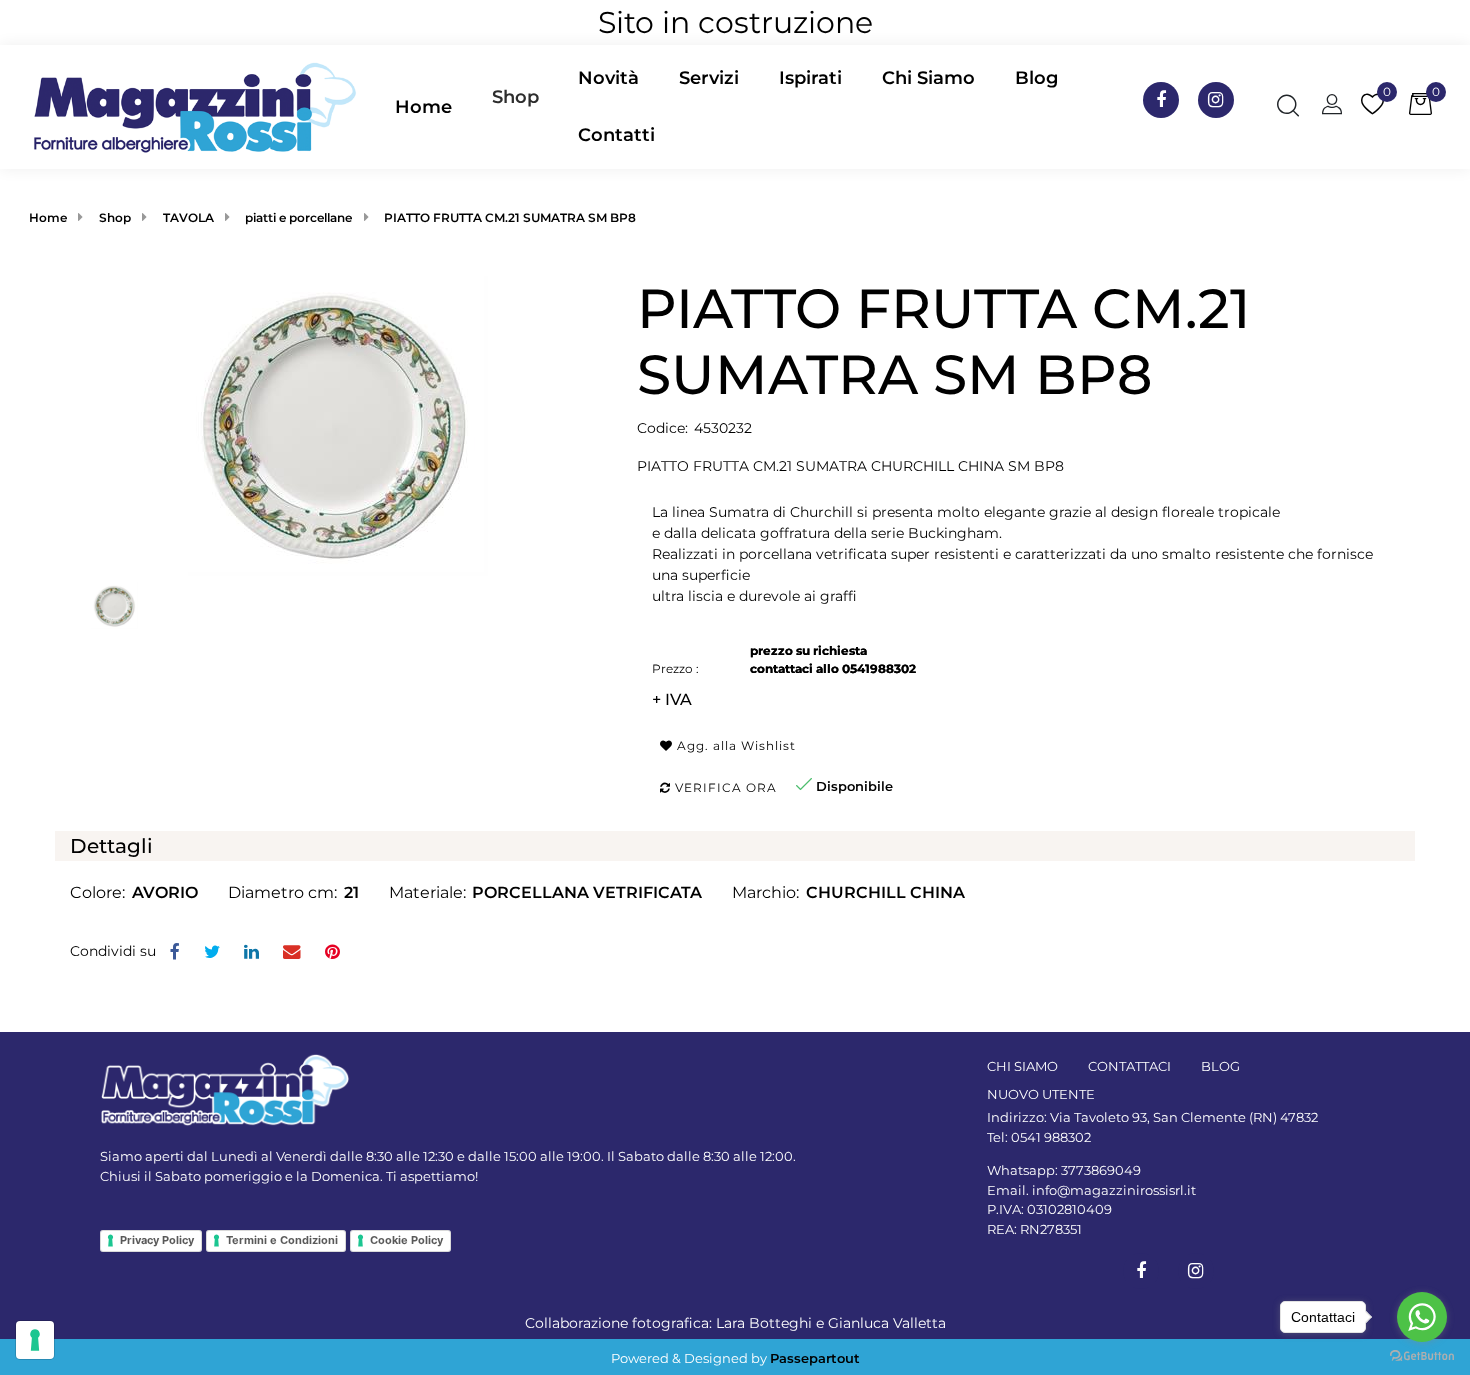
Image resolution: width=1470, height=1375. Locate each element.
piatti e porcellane (298, 217)
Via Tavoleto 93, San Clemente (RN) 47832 (1184, 1117)
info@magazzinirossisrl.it (1114, 1190)
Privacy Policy (157, 1240)
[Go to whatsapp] (1422, 1317)
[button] (338, 425)
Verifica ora (724, 787)
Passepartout (815, 1358)
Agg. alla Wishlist (734, 745)
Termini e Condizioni (282, 1240)
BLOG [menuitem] (1220, 1066)
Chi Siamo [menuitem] (928, 78)
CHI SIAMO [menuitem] (1022, 1066)
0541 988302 (1051, 1137)
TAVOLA (188, 217)
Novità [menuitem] (608, 78)
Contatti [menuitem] (616, 135)
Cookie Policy (406, 1240)
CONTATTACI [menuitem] (1129, 1066)
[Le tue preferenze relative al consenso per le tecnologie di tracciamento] (35, 1340)
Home (48, 217)
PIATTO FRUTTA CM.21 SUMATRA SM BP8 (510, 217)
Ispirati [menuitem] (810, 78)
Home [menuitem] (423, 107)
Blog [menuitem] (1036, 78)
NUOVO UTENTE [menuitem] (1041, 1094)
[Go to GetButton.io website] (1422, 1355)
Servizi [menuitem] (709, 78)
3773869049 (1101, 1170)
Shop (515, 97)
